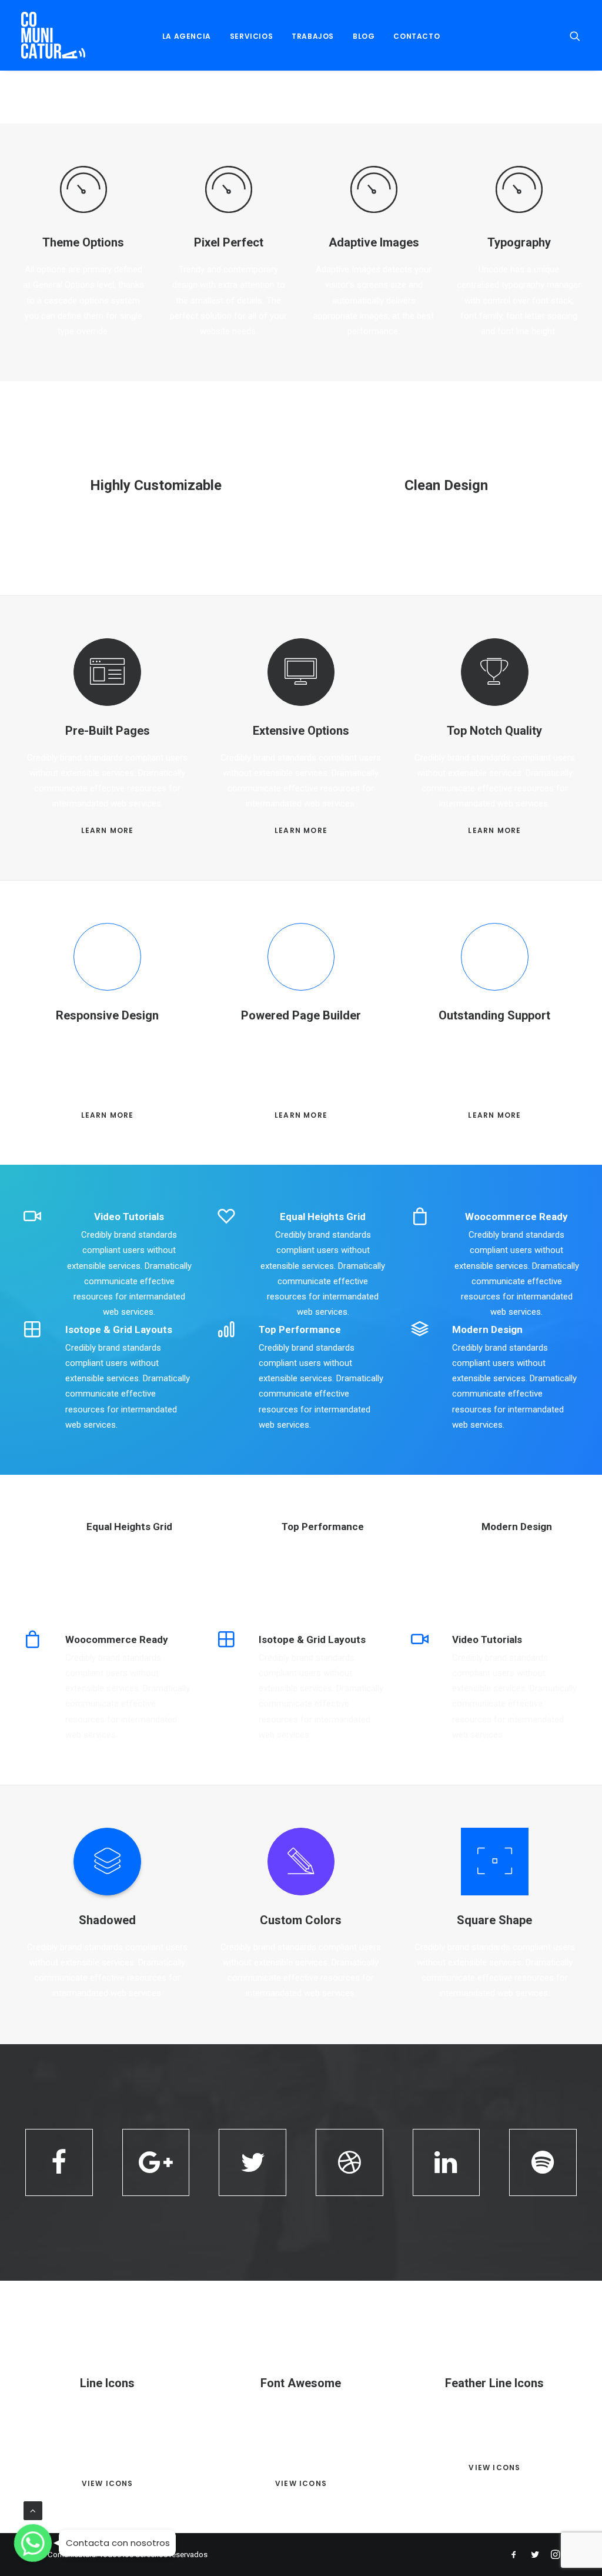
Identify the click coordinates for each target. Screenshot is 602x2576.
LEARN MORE (108, 830)
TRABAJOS (313, 36)
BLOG (364, 36)
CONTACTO (417, 36)
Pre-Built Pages (108, 731)
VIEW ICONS (108, 2483)
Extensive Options (301, 731)
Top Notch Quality (494, 731)
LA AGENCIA (187, 36)
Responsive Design (107, 1015)
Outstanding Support (494, 1015)
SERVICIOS (251, 36)
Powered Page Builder (301, 1015)
